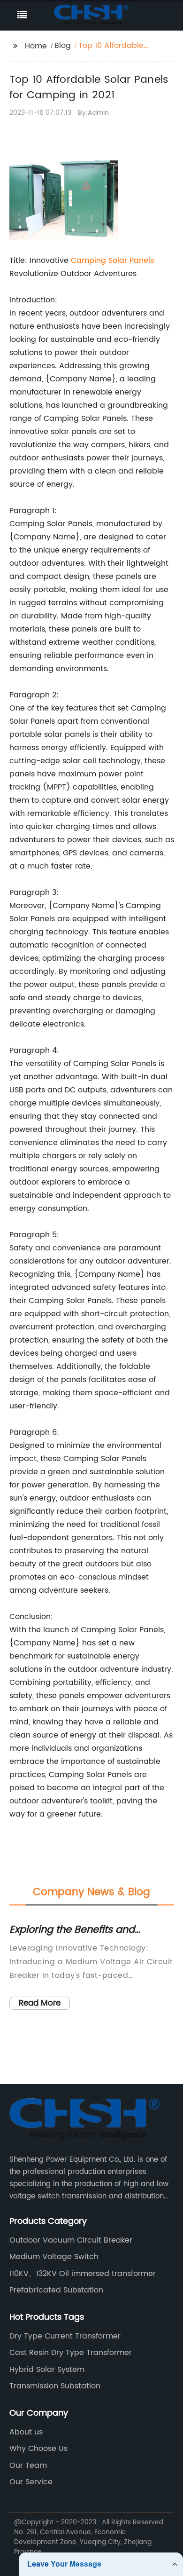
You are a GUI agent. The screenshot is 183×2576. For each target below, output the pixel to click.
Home (36, 46)
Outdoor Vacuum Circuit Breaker (71, 2240)
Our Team (28, 2465)
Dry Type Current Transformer (65, 2336)
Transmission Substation (55, 2386)
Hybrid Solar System (47, 2370)
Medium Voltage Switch (54, 2257)
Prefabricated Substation (56, 2290)
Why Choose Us (38, 2449)
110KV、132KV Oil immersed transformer (83, 2274)
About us (26, 2432)
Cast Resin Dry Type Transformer (71, 2353)
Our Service (31, 2482)
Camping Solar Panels (112, 261)
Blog (63, 46)
